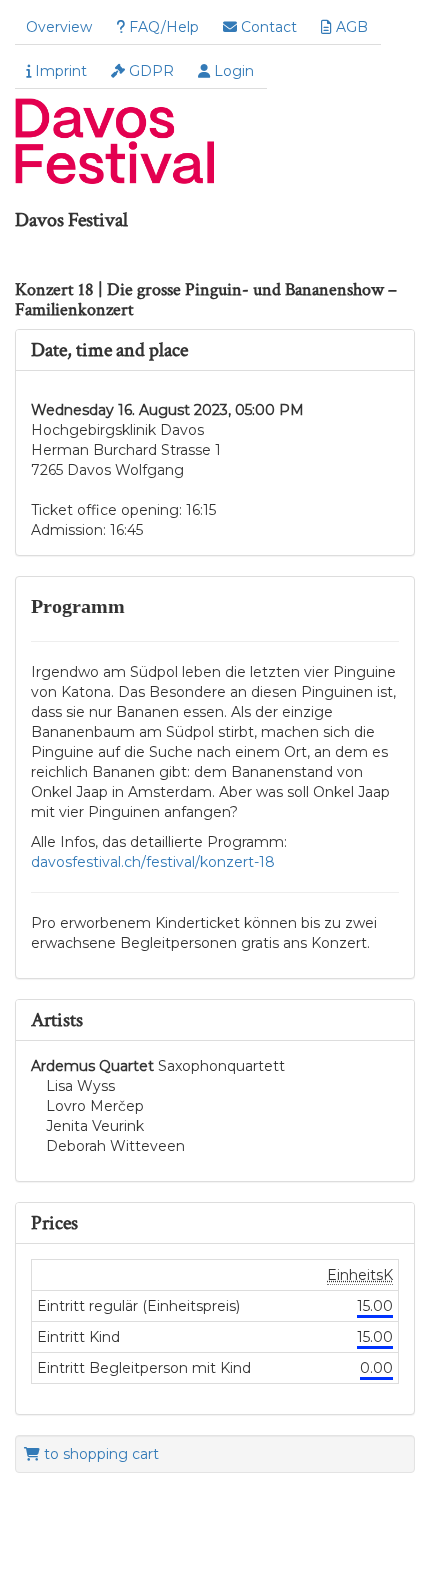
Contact (267, 27)
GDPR (149, 71)
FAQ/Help (162, 27)
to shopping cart (99, 1454)
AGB (350, 27)
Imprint (59, 71)
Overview (59, 27)
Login (232, 71)
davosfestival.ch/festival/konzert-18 (153, 862)
